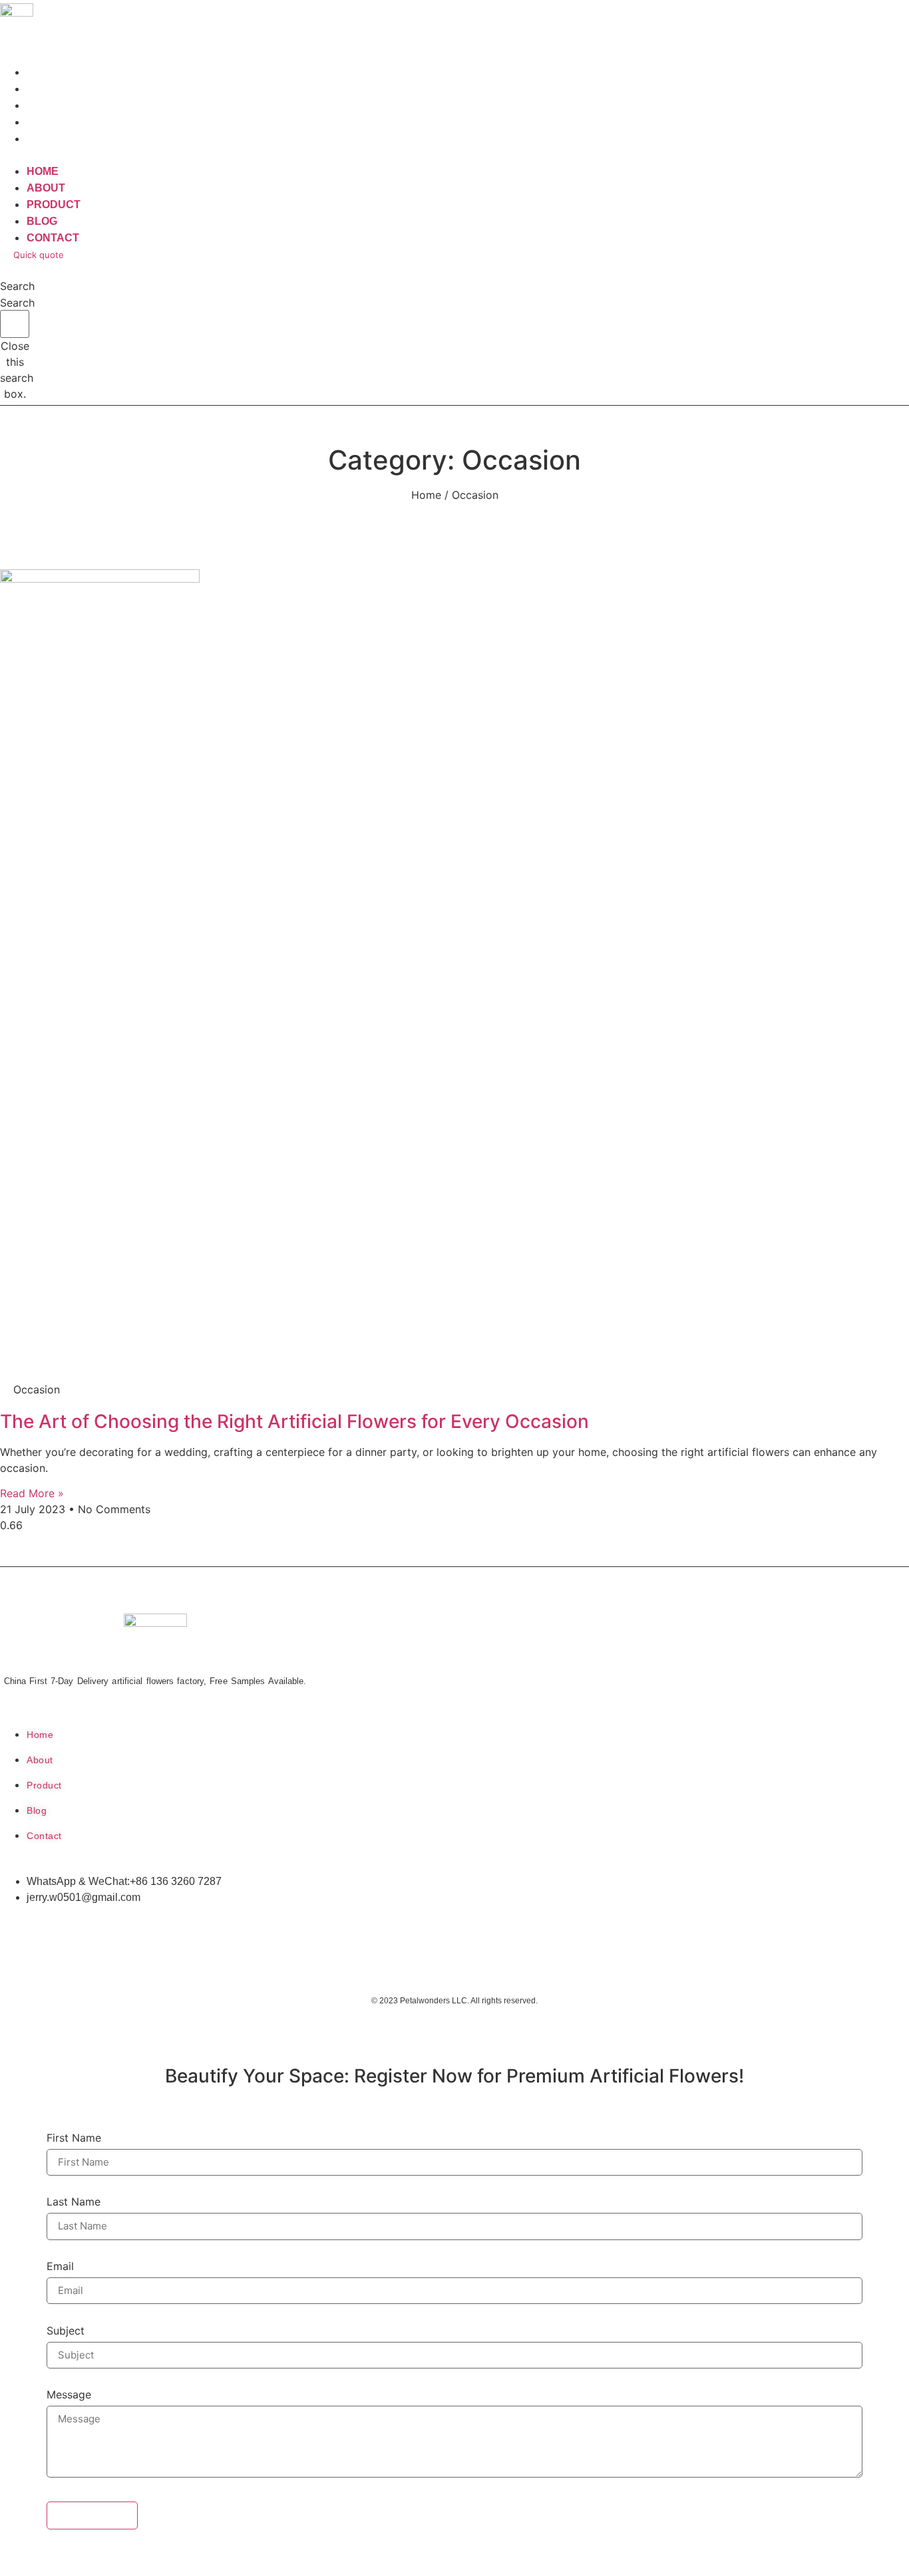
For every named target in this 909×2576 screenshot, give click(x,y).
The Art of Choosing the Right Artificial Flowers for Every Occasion (294, 1421)
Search (17, 303)
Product (54, 205)
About (46, 188)
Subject (66, 2331)
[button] (201, 155)
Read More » (32, 1493)
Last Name (74, 2202)
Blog (42, 221)
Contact (53, 139)
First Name (74, 2138)
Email (60, 2267)
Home (43, 171)
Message (69, 2395)
